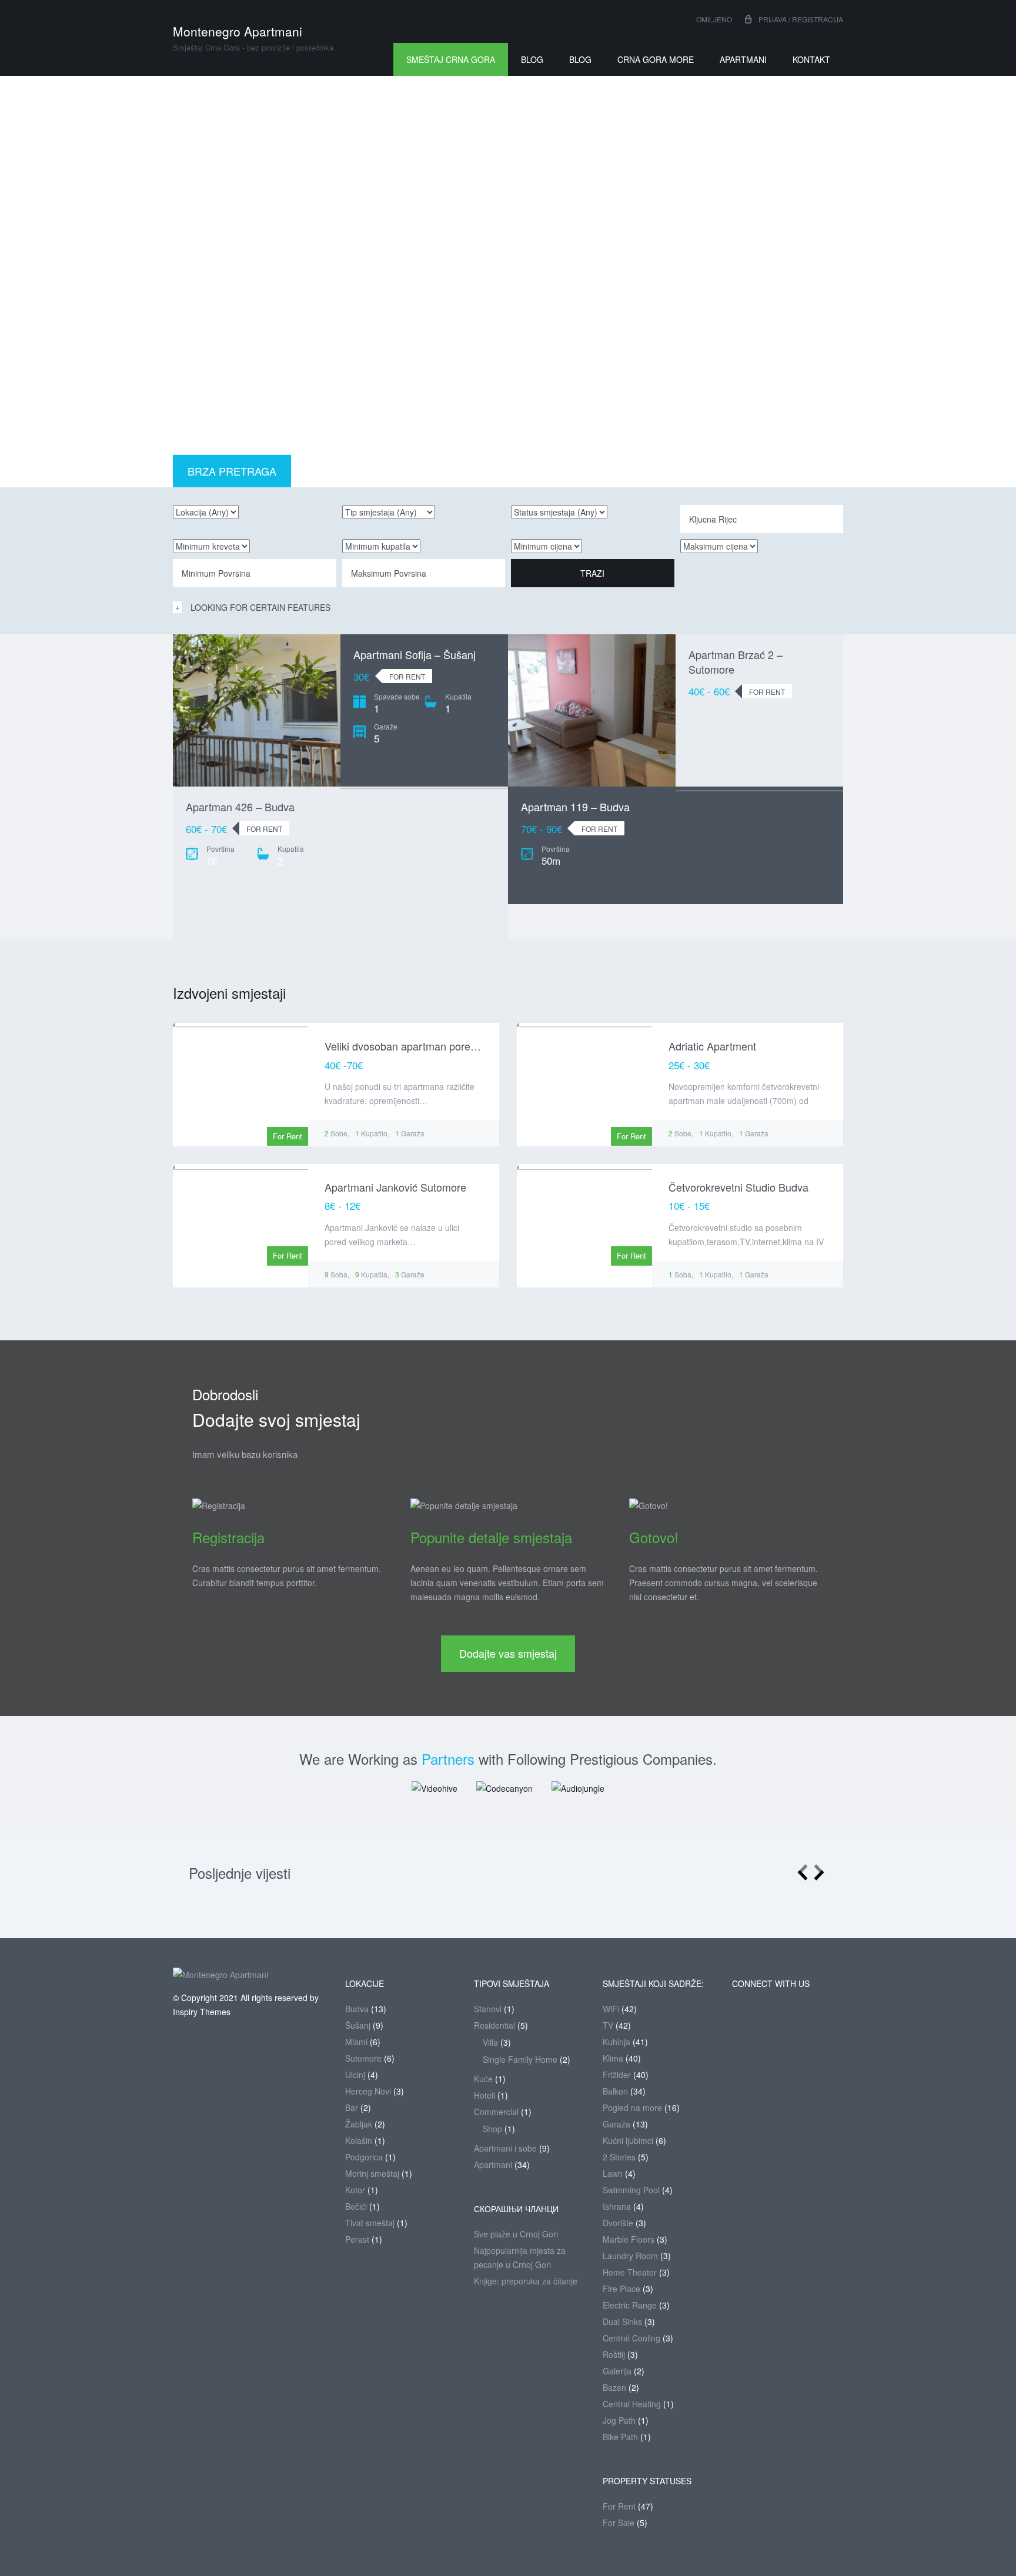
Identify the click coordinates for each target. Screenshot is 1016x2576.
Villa (490, 2042)
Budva (357, 2009)
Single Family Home (520, 2059)
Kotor (355, 2190)
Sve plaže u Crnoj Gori (516, 2234)
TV (608, 2025)
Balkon (615, 2091)
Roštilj (614, 2354)
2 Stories (619, 2157)
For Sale (619, 2523)
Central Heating (632, 2404)
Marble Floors (629, 2239)
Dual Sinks (622, 2321)
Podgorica (364, 2157)
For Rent (619, 2506)
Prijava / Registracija (801, 19)
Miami (356, 2042)
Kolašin (359, 2140)
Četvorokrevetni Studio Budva (738, 1187)
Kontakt (811, 59)
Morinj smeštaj (372, 2173)
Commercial (496, 2112)
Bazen (614, 2387)
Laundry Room (630, 2256)
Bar (352, 2107)
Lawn (613, 2173)
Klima (613, 2058)
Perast (357, 2239)
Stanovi (488, 2009)
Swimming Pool (631, 2190)
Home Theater (630, 2272)
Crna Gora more (656, 59)
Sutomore (363, 2058)
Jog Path (619, 2420)
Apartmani (743, 59)
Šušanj (358, 2025)
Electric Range (630, 2305)
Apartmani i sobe (505, 2148)
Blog (532, 59)
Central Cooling (631, 2338)
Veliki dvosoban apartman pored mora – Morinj (434, 1046)
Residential (494, 2025)
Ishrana (617, 2206)
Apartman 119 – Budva (575, 807)
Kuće (483, 2079)
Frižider (617, 2075)
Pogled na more (632, 2107)
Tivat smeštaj (370, 2223)
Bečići (356, 2206)
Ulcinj (355, 2075)
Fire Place (621, 2289)
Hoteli (484, 2095)
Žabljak (359, 2124)
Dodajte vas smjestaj (508, 1653)
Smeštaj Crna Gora (451, 59)
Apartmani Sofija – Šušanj (415, 654)
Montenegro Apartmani (238, 31)
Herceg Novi (368, 2091)
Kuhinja (616, 2042)
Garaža (616, 2124)
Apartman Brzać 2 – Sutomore (736, 662)
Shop (492, 2129)
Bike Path (620, 2437)
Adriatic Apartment (712, 1046)
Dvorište (618, 2223)
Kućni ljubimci (628, 2140)
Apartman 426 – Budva (240, 807)
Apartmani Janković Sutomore (395, 1187)
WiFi (611, 2009)
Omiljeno (713, 19)
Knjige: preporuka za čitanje (526, 2281)
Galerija (617, 2371)
